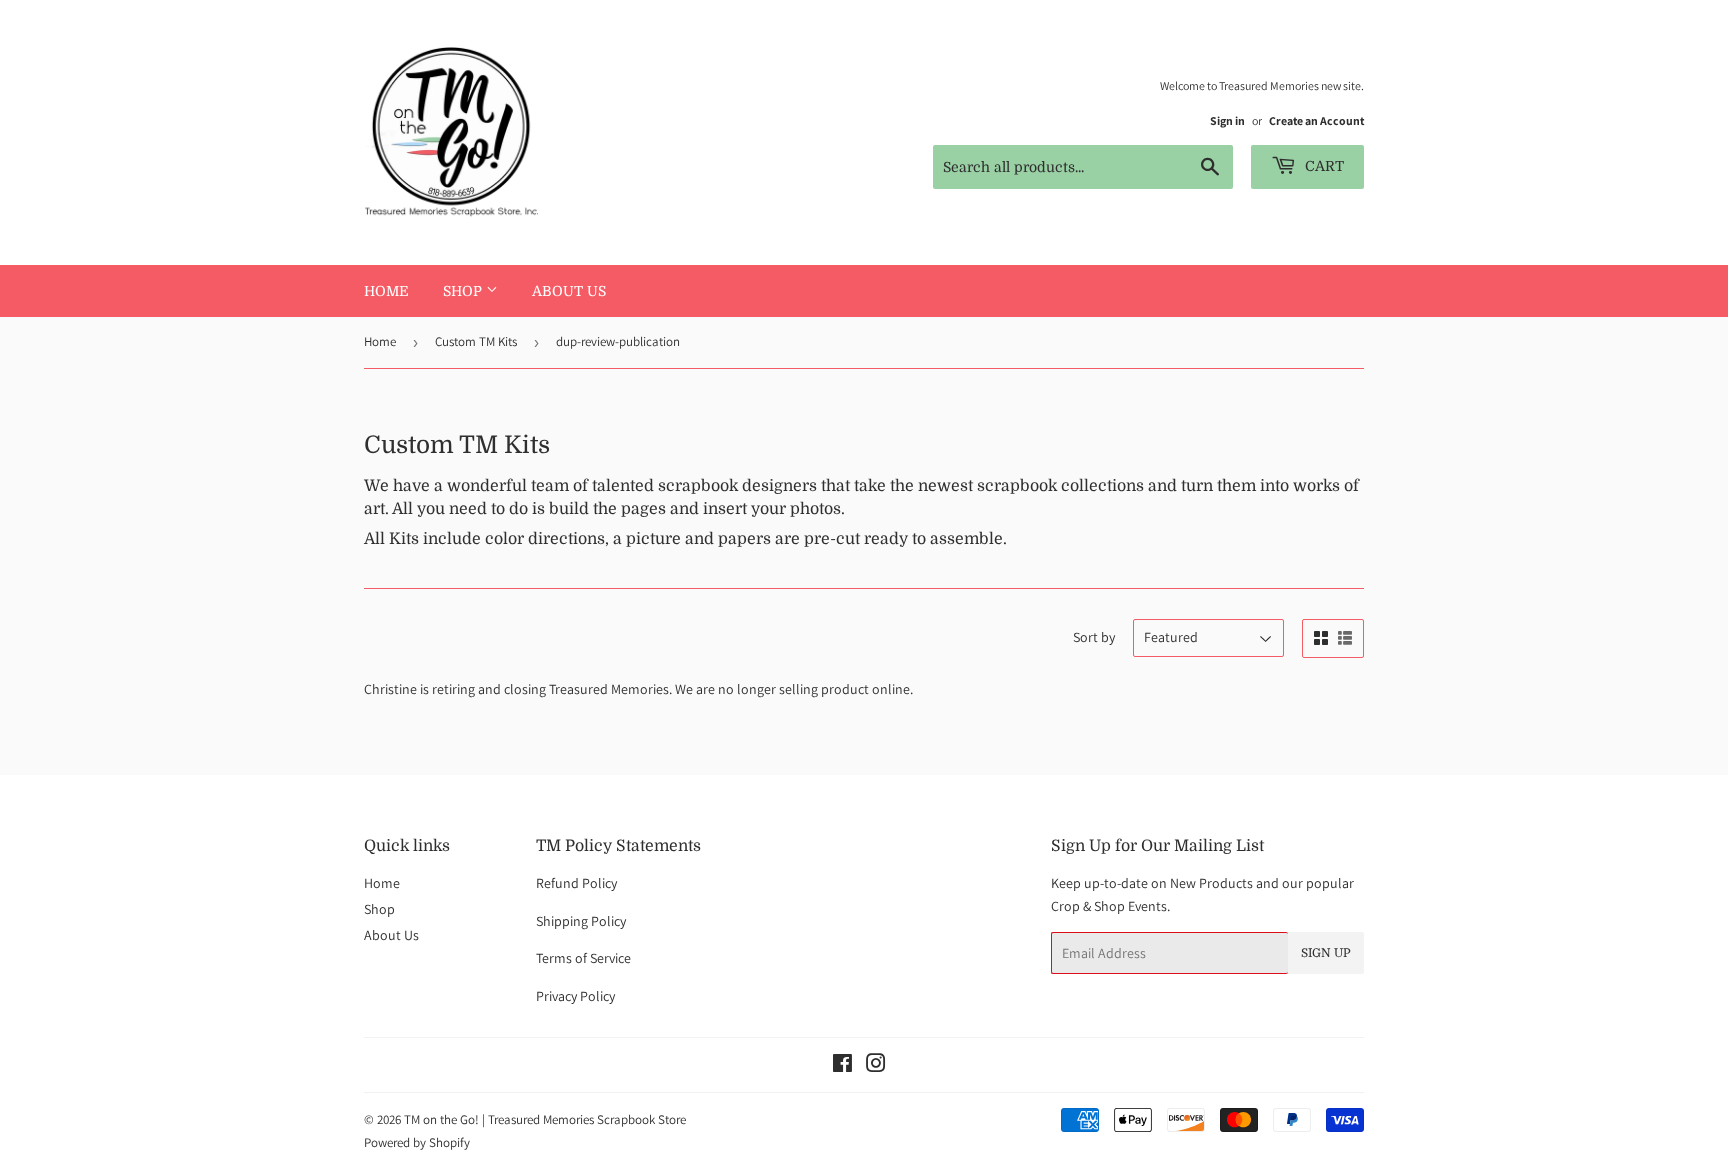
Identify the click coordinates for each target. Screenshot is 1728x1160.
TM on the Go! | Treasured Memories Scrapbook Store (545, 1119)
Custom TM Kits (476, 341)
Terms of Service (583, 958)
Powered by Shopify (417, 1142)
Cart (1322, 166)
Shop (464, 291)
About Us (569, 291)
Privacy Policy (575, 996)
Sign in (1227, 120)
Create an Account (1316, 120)
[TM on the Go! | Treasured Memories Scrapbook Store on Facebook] (842, 1066)
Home (386, 291)
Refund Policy (576, 883)
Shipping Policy (581, 921)
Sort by (1094, 637)
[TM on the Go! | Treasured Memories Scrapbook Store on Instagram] (876, 1066)
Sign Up (1326, 953)
